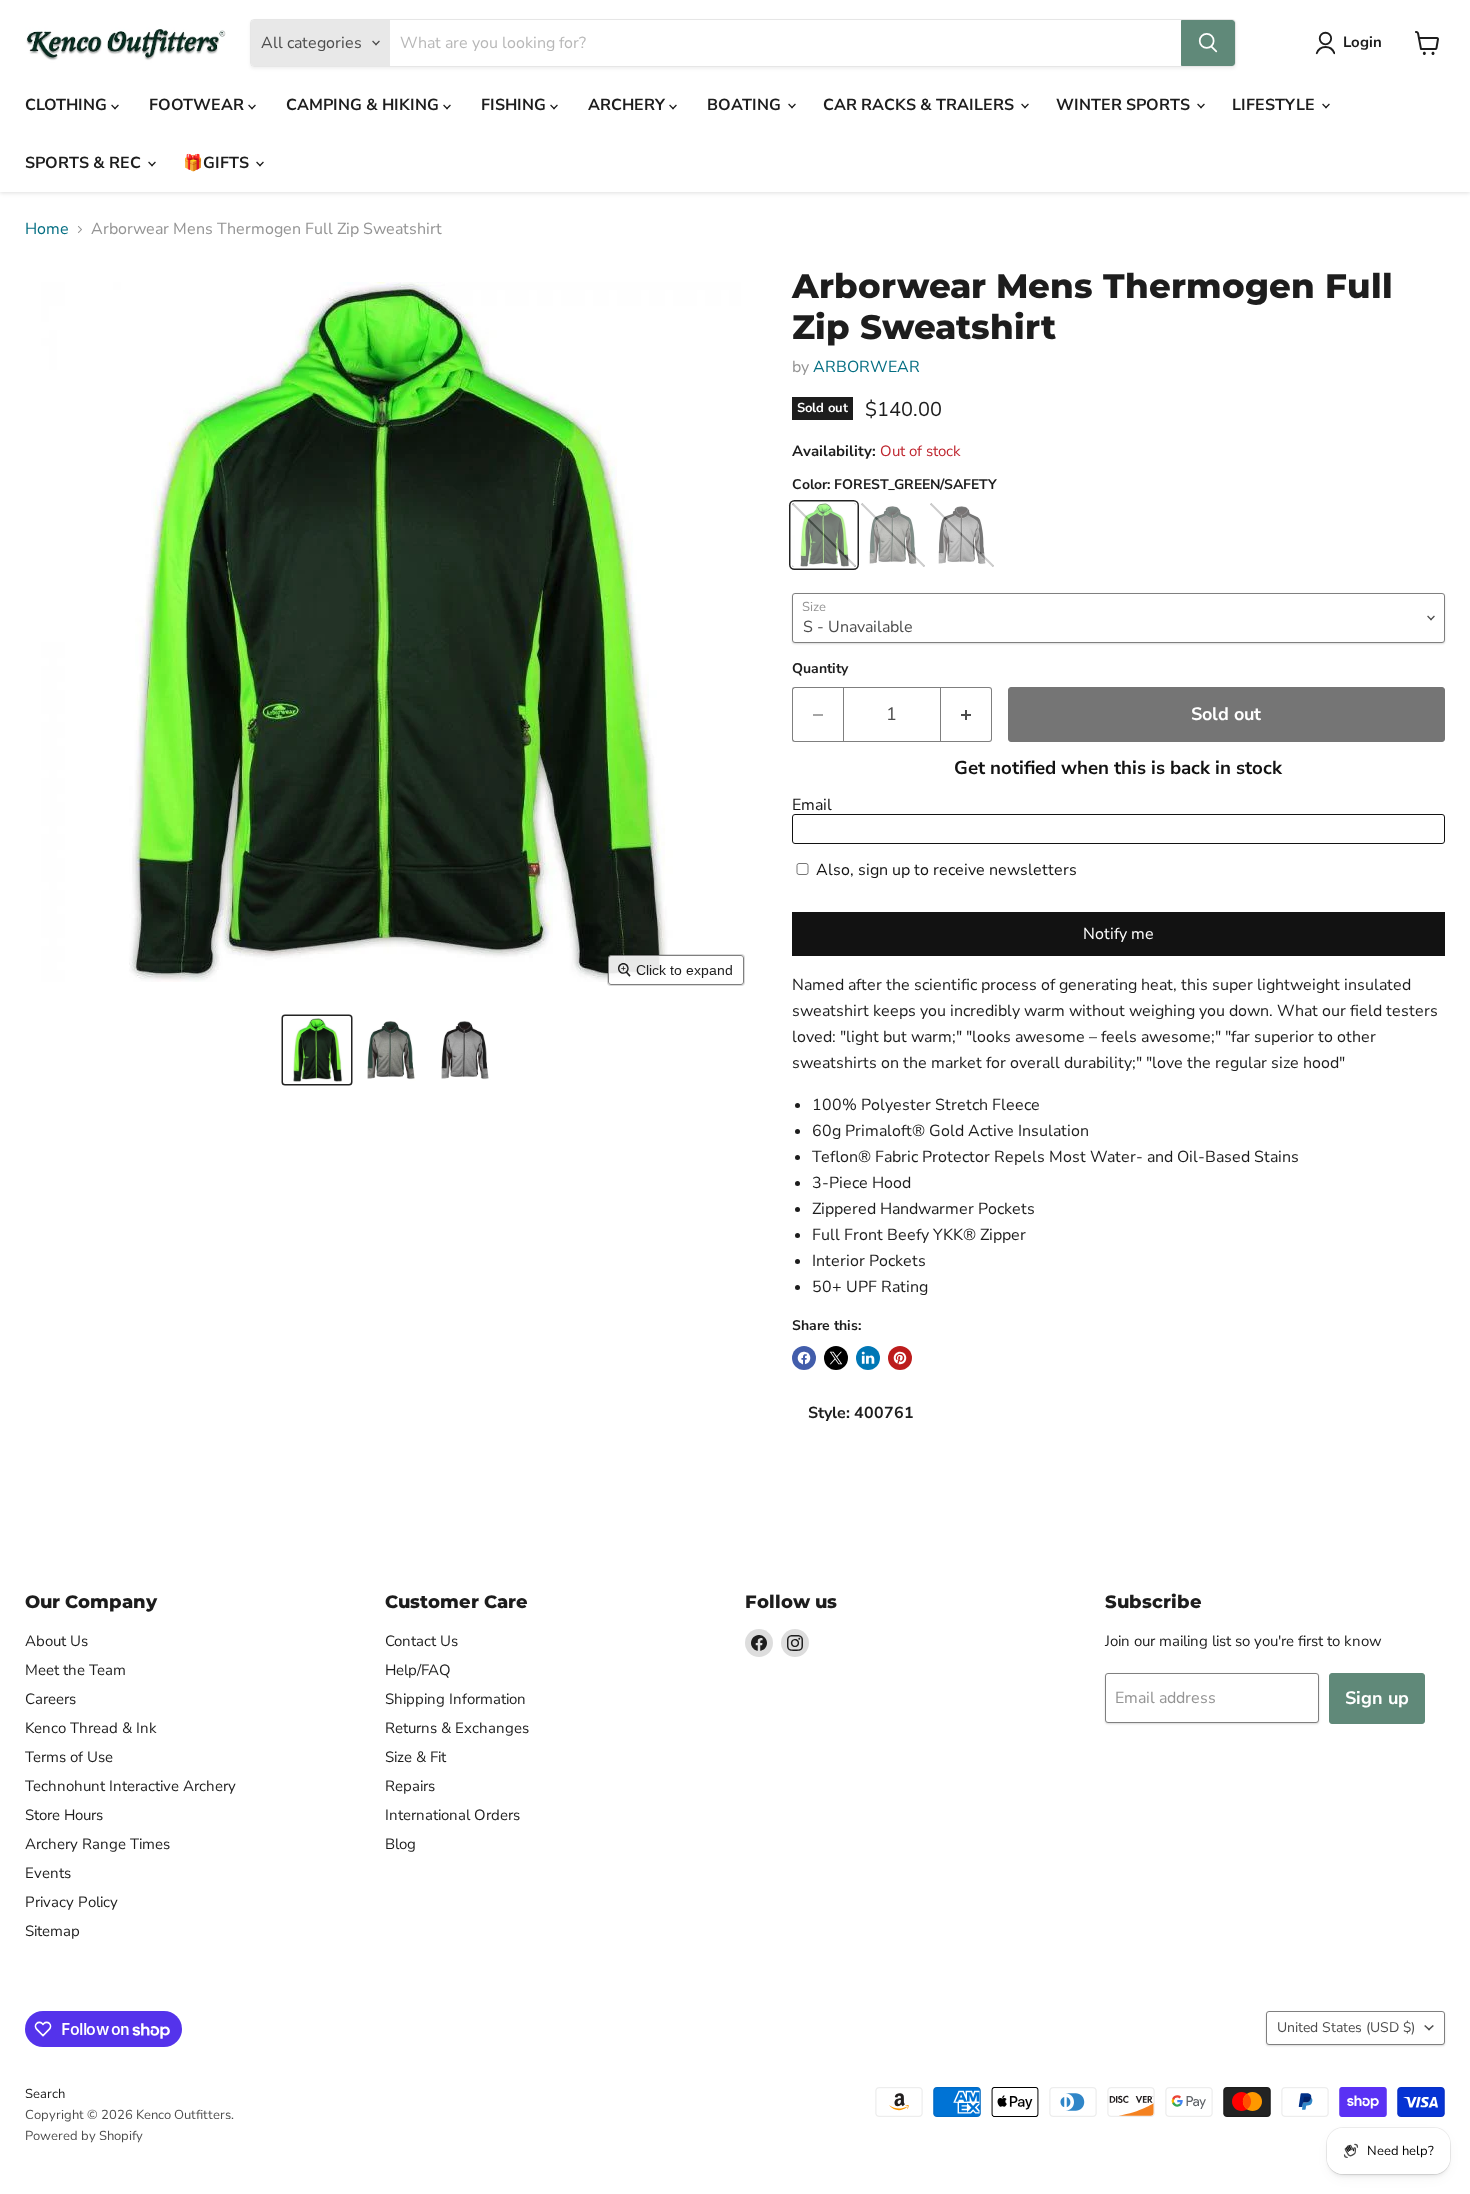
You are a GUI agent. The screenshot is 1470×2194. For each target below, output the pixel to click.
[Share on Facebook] (804, 1358)
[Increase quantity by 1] (966, 714)
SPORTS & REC (85, 163)
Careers (50, 1699)
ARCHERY (628, 105)
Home (47, 229)
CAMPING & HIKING (364, 105)
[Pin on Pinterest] (900, 1358)
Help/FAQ (418, 1670)
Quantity (820, 669)
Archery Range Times (97, 1844)
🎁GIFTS (218, 163)
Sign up (1377, 1698)
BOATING (746, 105)
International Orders (452, 1815)
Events (48, 1873)
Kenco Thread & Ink (91, 1728)
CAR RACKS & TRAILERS (920, 105)
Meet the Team (75, 1670)
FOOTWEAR (198, 105)
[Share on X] (836, 1358)
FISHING (515, 105)
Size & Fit (415, 1757)
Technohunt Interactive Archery (130, 1786)
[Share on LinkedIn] (868, 1358)
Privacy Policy (71, 1902)
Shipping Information (455, 1699)
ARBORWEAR (866, 367)
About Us (56, 1641)
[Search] (1208, 43)
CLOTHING (68, 105)
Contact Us (421, 1641)
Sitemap (52, 1931)
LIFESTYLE (1275, 105)
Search (45, 2094)
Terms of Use (69, 1757)
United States (1346, 2027)
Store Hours (64, 1815)
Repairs (410, 1786)
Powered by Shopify (84, 2136)
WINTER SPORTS (1125, 105)
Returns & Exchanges (457, 1728)
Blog (400, 1844)
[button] (317, 1050)
